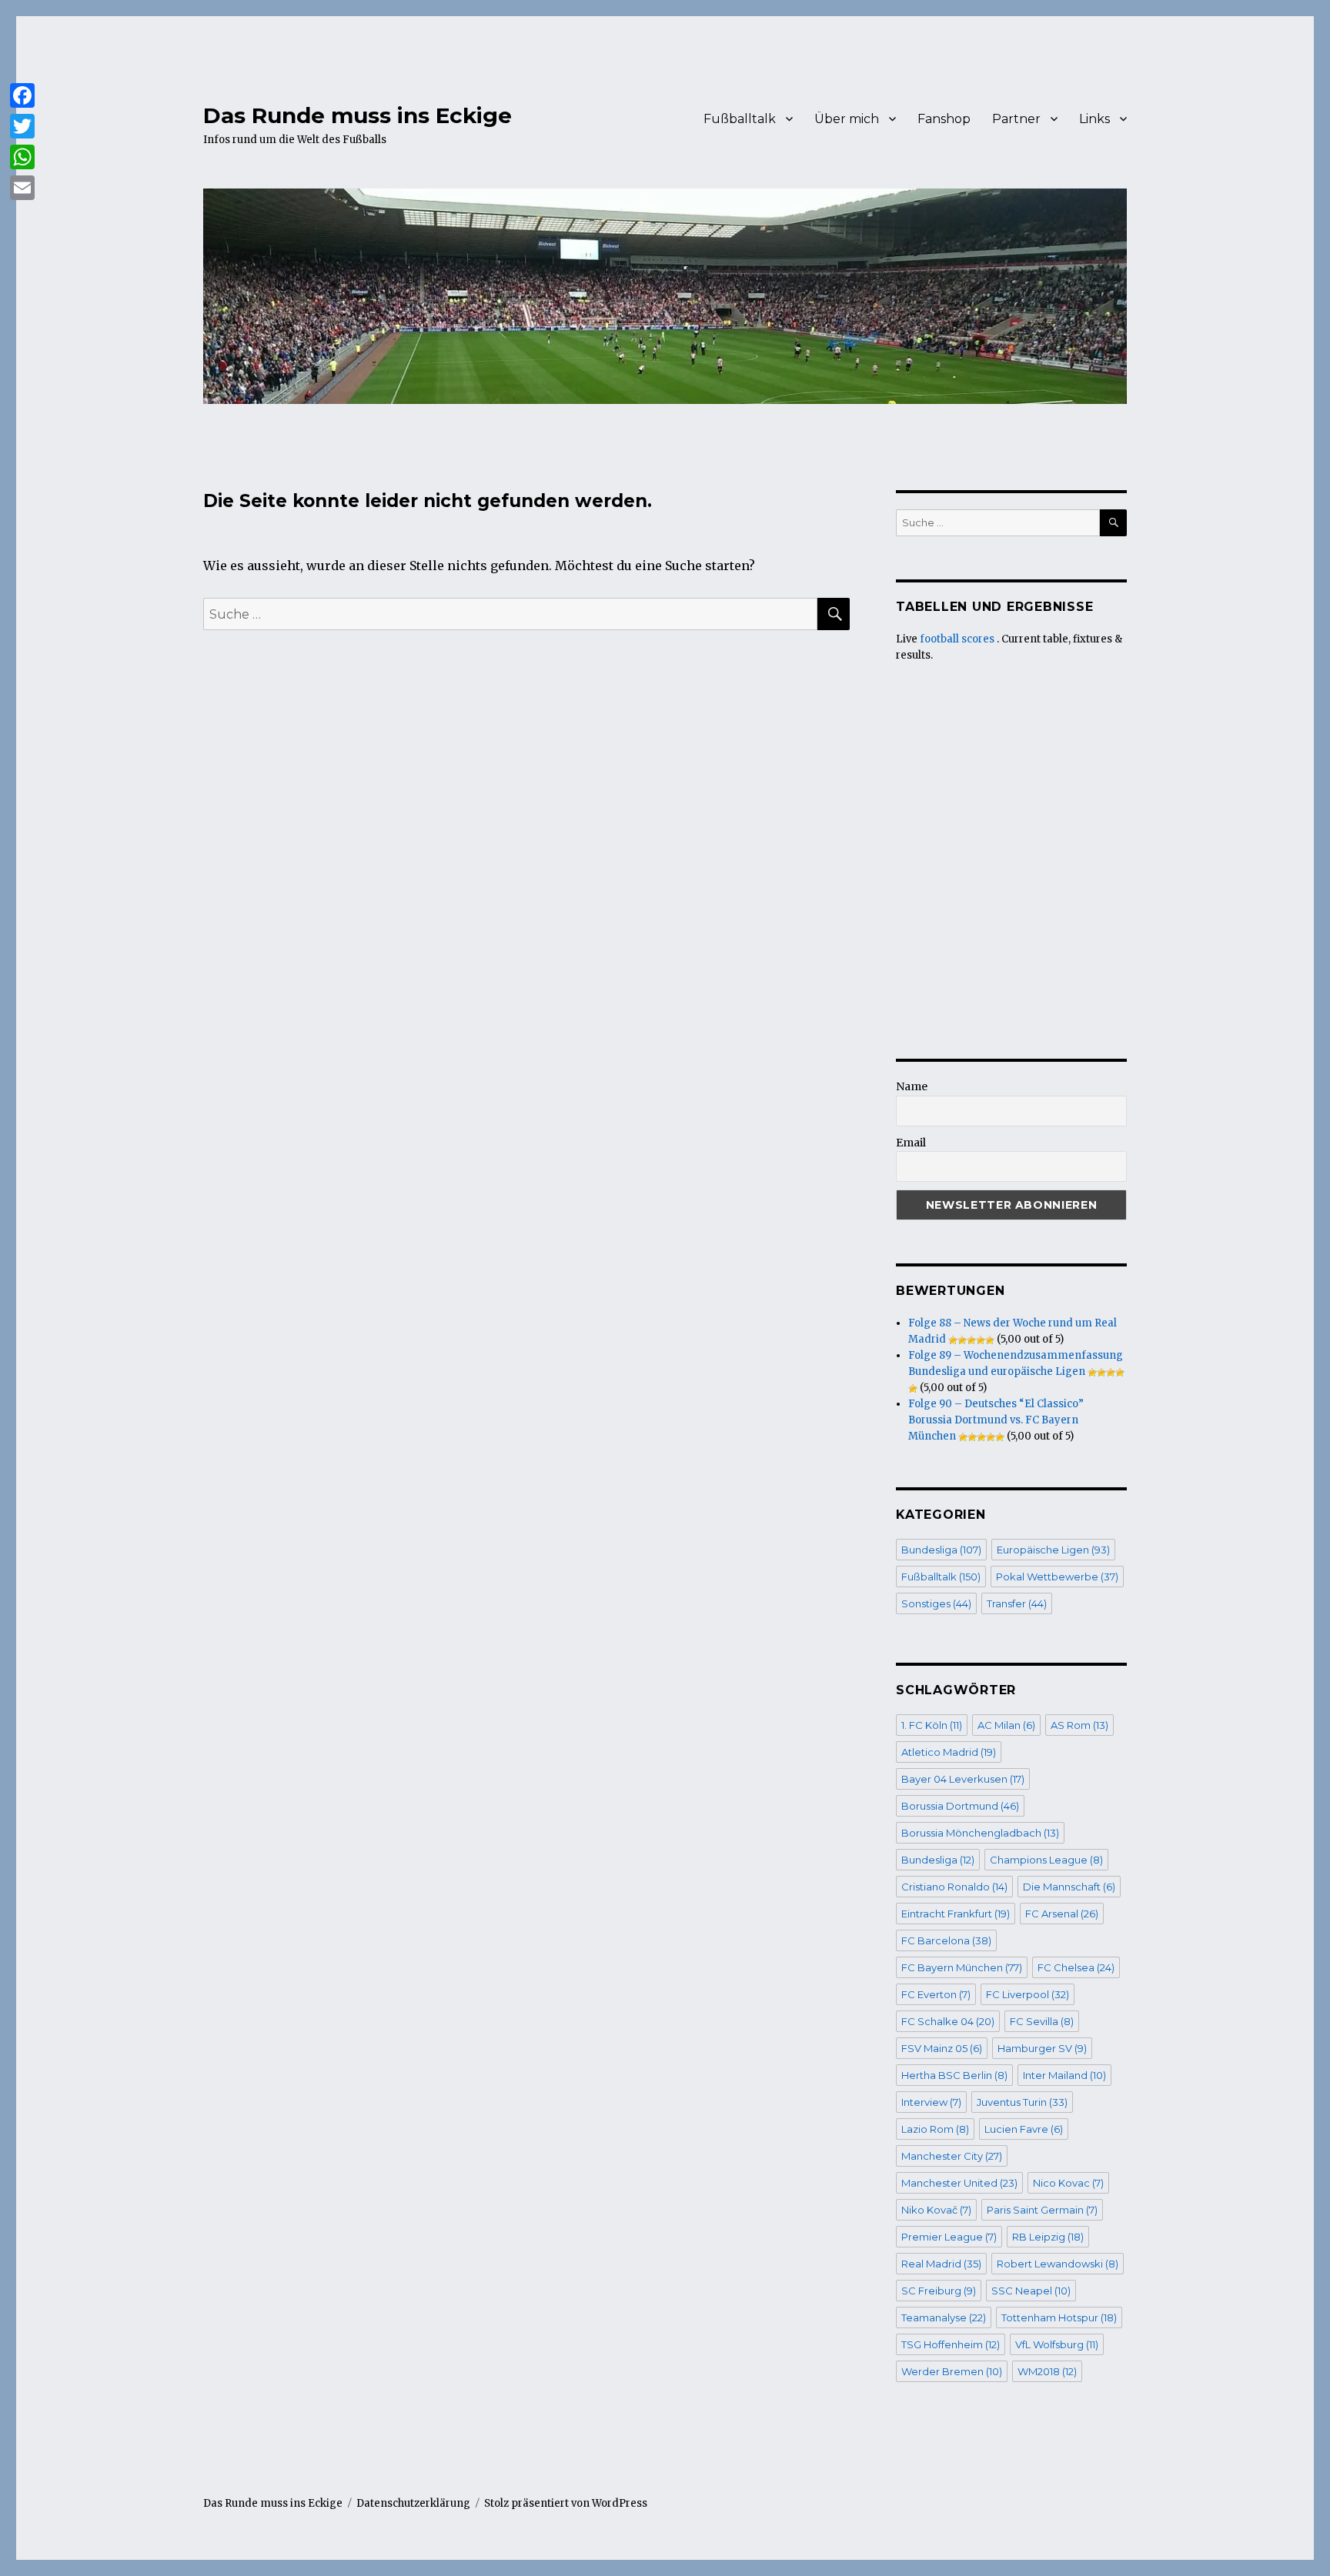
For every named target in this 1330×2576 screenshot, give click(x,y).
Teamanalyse (944, 2317)
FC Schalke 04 (948, 2021)
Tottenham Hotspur (1059, 2317)
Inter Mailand (1064, 2075)
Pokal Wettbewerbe (1057, 1577)
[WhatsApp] (22, 157)
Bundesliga (941, 1550)
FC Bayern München (962, 1967)
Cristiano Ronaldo (954, 1887)
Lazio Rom (935, 2129)
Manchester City (952, 2156)
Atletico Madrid (949, 1752)
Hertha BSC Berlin (954, 2075)
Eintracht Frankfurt (956, 1914)
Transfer (1017, 1603)
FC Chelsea (1076, 1967)
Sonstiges (936, 1603)
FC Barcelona (946, 1940)
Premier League (949, 2237)
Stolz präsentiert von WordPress (566, 2503)
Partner (1016, 119)
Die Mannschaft (1069, 1887)
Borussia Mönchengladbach (980, 1833)
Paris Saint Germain (1042, 2210)
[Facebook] (22, 95)
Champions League (1046, 1860)
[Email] (22, 188)
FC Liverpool (1028, 1994)
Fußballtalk (740, 119)
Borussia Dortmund (960, 1806)
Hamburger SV (1042, 2048)
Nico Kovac (1068, 2183)
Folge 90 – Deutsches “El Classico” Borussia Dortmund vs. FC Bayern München (996, 1420)
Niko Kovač (936, 2210)
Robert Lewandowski (1058, 2264)
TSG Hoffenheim (951, 2344)
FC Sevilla (1042, 2021)
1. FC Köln (932, 1725)
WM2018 (1047, 2371)
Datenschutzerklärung (413, 2503)
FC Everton (936, 1994)
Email (911, 1143)
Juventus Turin (1022, 2102)
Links (1094, 119)
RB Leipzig (1048, 2237)
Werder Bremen (952, 2371)
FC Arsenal (1062, 1914)
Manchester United (959, 2183)
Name (912, 1086)
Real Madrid (941, 2264)
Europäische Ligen (1053, 1550)
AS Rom (1079, 1725)
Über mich (847, 119)
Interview (931, 2102)
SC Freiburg (939, 2291)
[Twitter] (22, 126)
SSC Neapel (1031, 2291)
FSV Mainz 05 (942, 2048)
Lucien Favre (1024, 2129)
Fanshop (944, 119)
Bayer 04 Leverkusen (963, 1779)
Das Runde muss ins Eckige (358, 115)
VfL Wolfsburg (1057, 2344)
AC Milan (1006, 1725)
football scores (957, 639)
